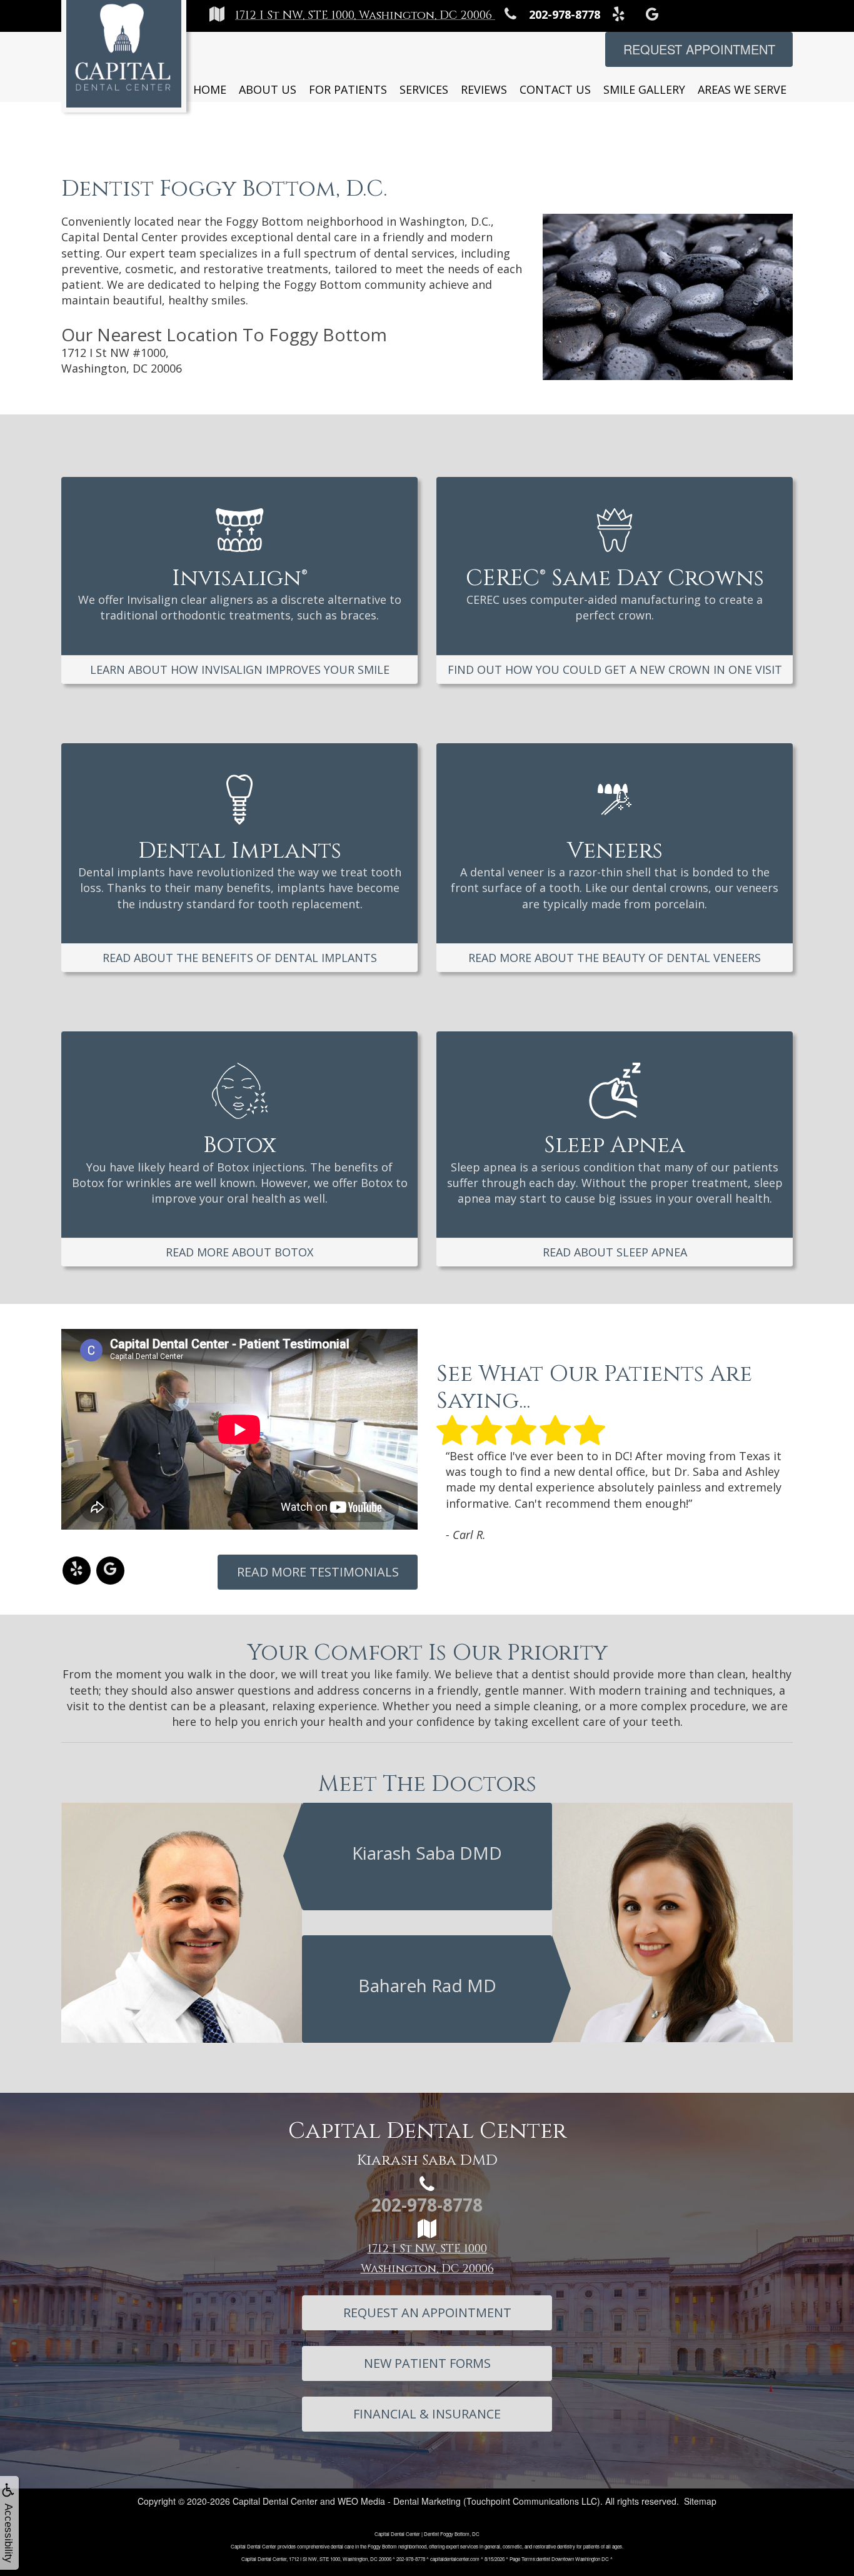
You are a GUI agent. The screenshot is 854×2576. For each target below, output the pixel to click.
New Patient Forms (427, 2363)
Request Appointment (699, 49)
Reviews (484, 89)
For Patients (348, 89)
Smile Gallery (644, 89)
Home (210, 89)
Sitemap (700, 2501)
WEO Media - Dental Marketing (399, 2501)
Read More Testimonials (318, 1572)
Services (424, 89)
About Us (268, 89)
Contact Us (555, 89)
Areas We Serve (742, 89)
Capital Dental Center (275, 2501)
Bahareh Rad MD (427, 1985)
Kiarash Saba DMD (427, 1853)
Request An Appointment (427, 2313)
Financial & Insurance (427, 2414)
